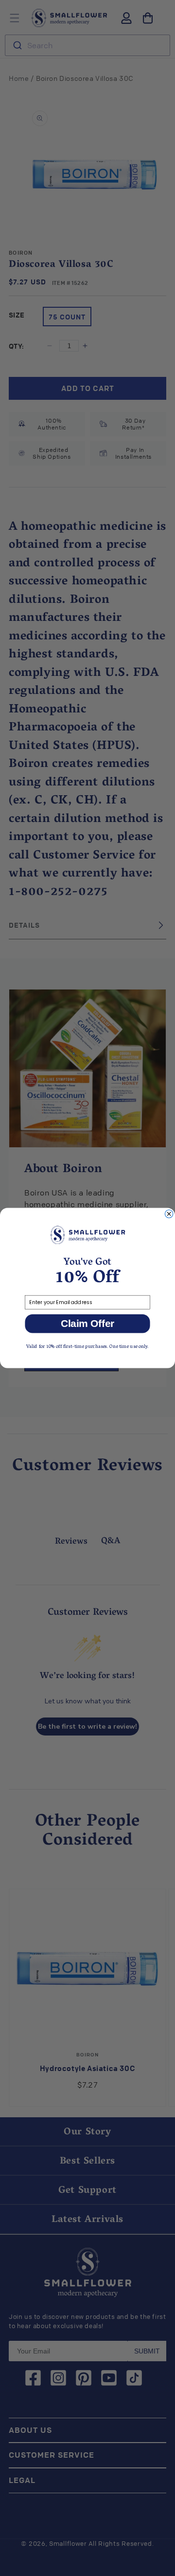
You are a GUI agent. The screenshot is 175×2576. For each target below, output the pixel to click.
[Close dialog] (169, 1214)
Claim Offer (88, 1324)
